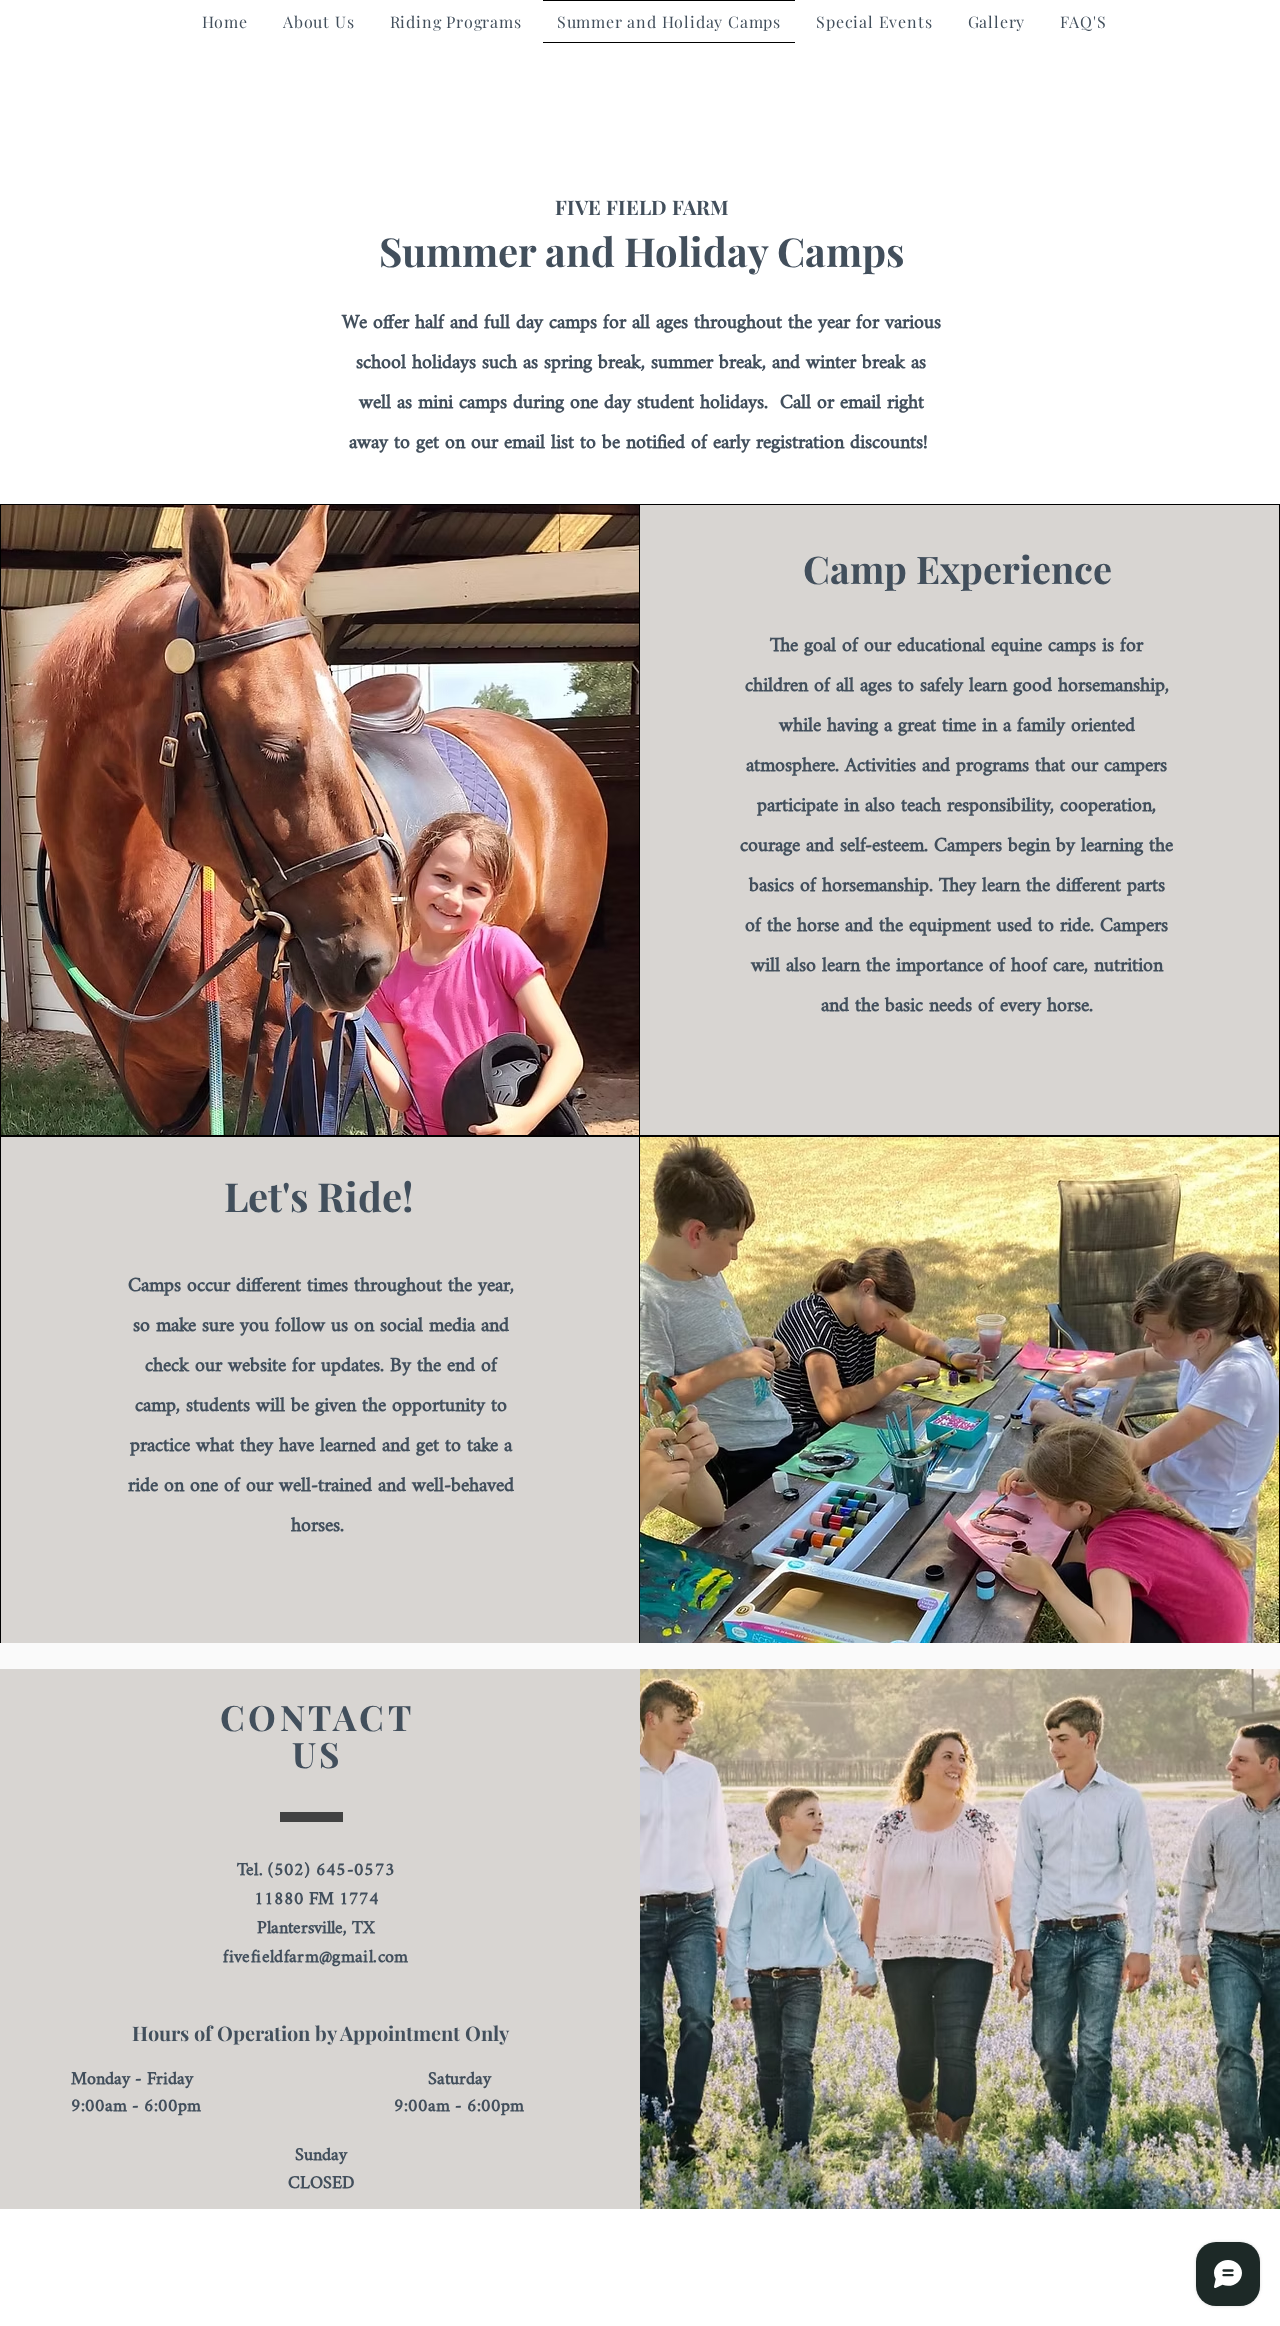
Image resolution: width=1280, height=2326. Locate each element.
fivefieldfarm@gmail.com (315, 1957)
